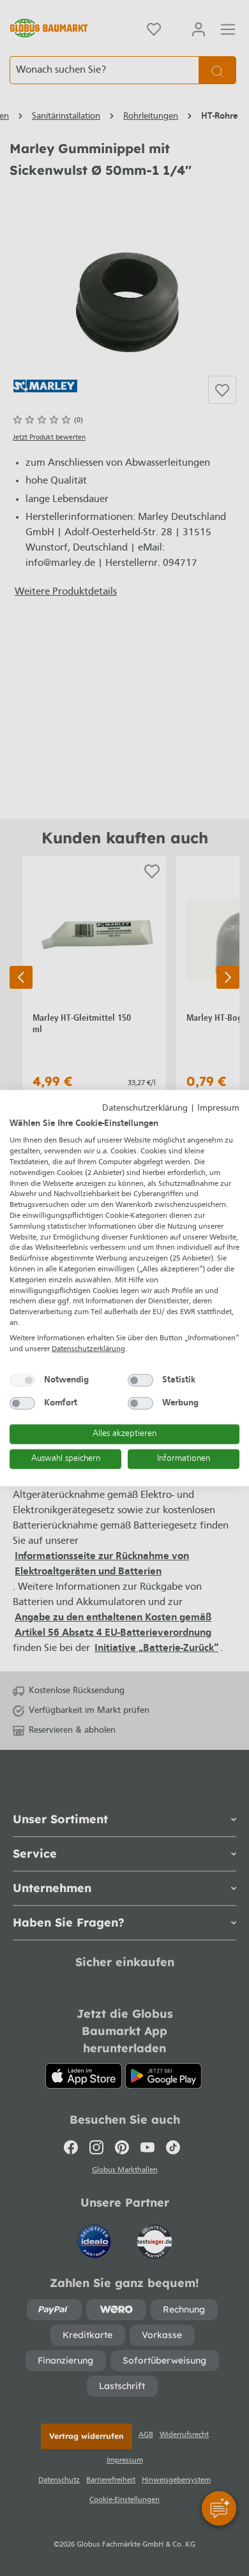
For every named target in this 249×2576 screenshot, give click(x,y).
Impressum (218, 1108)
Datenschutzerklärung (145, 1108)
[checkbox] (22, 1381)
